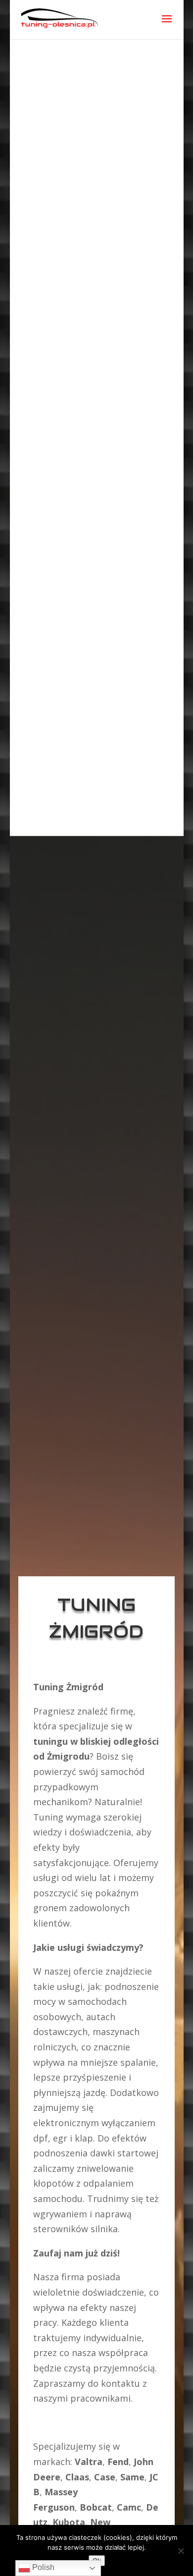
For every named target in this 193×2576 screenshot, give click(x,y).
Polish (42, 2567)
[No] (181, 2551)
